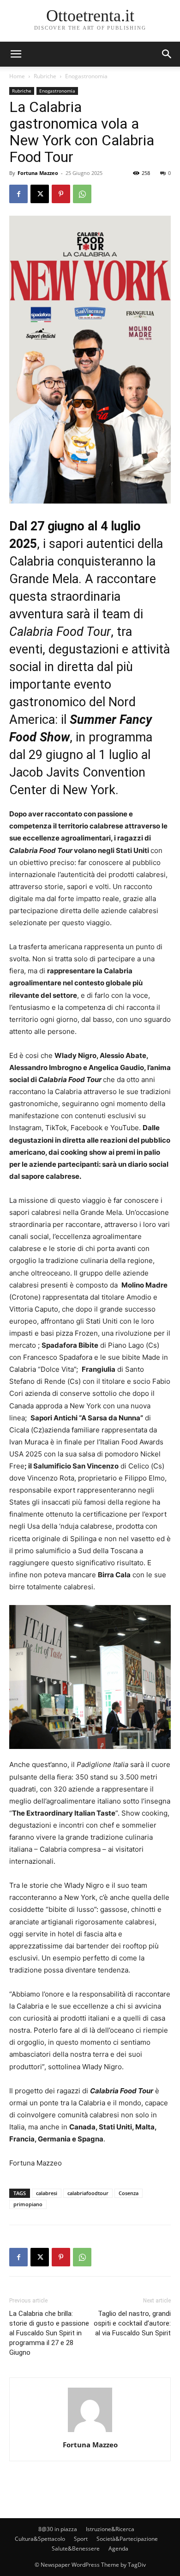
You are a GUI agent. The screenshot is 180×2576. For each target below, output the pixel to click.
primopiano (28, 2204)
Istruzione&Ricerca (110, 2529)
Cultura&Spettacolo (40, 2539)
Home (17, 76)
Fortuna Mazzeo (38, 173)
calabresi (47, 2193)
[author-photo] (90, 2432)
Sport (81, 2539)
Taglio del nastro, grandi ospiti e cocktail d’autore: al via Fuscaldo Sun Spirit (132, 2323)
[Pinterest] (61, 194)
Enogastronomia (86, 76)
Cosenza (129, 2193)
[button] (167, 54)
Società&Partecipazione (127, 2539)
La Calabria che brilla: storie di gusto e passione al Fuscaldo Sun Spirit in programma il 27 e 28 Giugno (49, 2333)
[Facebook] (18, 194)
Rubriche (45, 76)
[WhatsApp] (82, 194)
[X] (40, 194)
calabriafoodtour (88, 2193)
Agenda (118, 2548)
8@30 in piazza (58, 2529)
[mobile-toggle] (16, 54)
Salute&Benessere (76, 2548)
